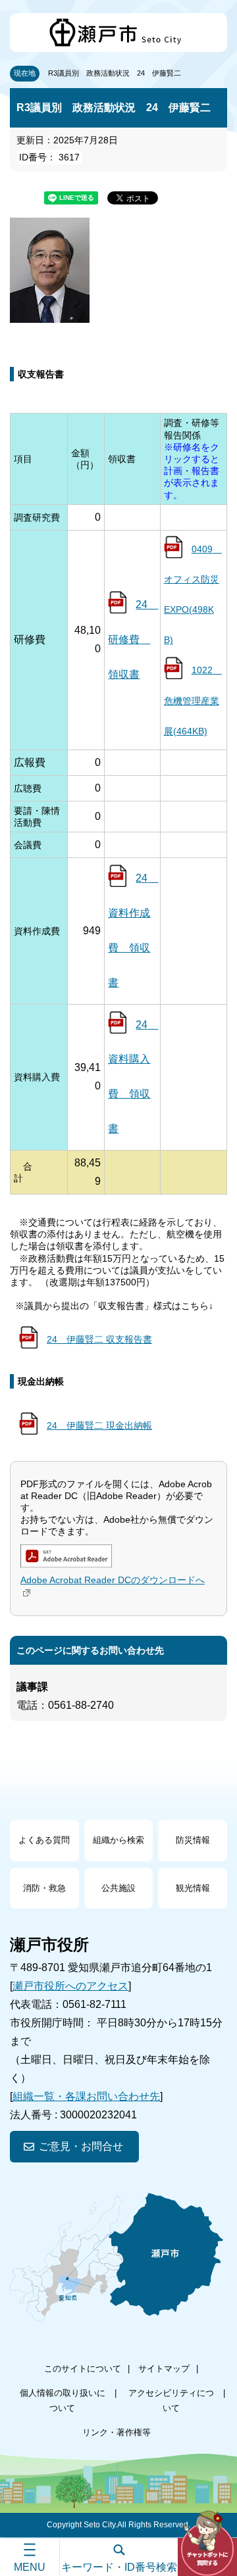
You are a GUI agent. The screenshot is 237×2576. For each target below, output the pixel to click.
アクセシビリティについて (171, 2400)
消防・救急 (44, 1888)
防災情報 (193, 1840)
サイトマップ (164, 2369)
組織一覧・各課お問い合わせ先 (86, 2096)
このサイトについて (83, 2369)
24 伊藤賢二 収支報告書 (99, 1339)
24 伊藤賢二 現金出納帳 (99, 1425)
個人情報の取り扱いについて (63, 2400)
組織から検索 (118, 1840)
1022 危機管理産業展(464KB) (193, 700)
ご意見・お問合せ (81, 2146)
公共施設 (118, 1888)
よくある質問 (44, 1840)
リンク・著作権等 (117, 2432)
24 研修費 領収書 (133, 639)
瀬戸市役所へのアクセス (70, 1986)
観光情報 (193, 1888)
